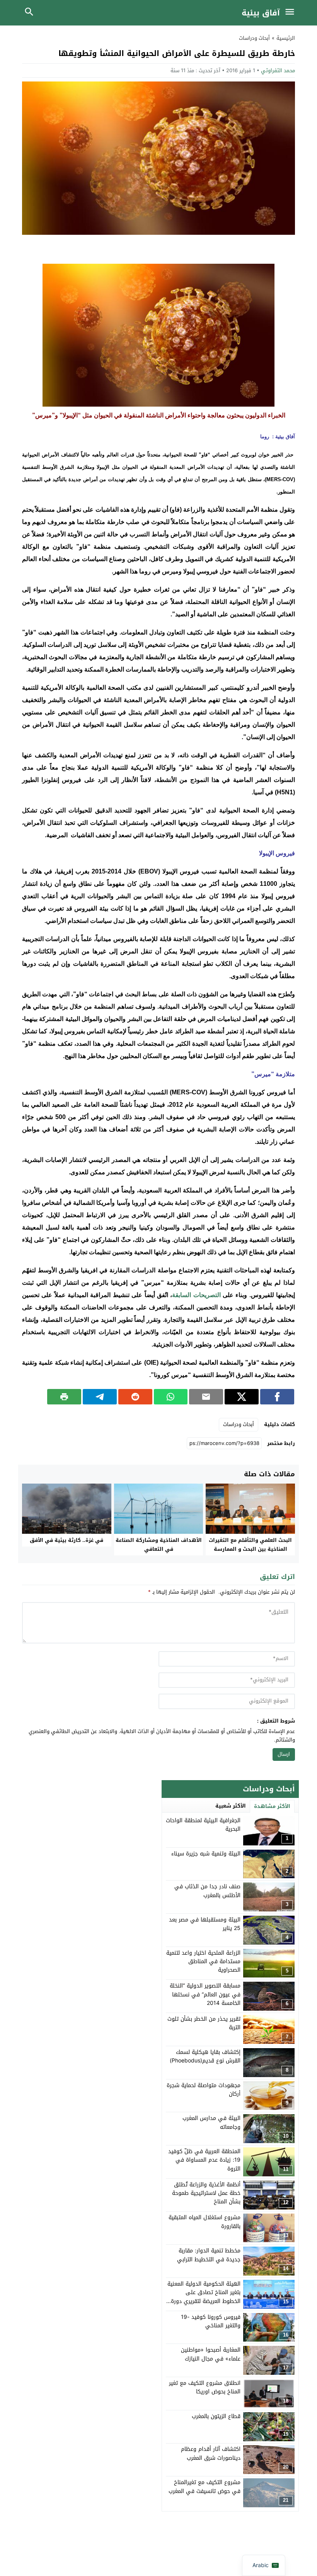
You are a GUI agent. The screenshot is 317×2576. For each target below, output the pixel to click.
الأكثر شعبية (231, 1806)
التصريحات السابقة (196, 1295)
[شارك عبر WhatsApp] (171, 1397)
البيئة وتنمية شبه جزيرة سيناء (206, 1854)
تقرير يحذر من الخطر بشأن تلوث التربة (204, 2023)
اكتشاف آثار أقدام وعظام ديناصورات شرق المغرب (211, 2453)
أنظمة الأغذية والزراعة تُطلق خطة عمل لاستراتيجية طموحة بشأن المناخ (206, 2193)
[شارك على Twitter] (242, 1397)
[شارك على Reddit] (135, 1397)
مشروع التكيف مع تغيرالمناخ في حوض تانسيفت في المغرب (205, 2487)
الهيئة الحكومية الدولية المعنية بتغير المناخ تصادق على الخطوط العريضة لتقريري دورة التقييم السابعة (204, 2297)
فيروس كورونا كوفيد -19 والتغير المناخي (211, 2321)
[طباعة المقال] (64, 1397)
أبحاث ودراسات (254, 38)
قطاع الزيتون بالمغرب (216, 2416)
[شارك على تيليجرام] (100, 1397)
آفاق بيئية (261, 13)
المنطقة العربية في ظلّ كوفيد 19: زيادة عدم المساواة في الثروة (204, 2160)
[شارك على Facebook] (277, 1397)
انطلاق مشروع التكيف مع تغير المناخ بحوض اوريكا (205, 2387)
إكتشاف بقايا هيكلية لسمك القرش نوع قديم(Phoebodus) (205, 2056)
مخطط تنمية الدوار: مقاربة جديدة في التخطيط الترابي (209, 2255)
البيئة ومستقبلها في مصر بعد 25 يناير (205, 1924)
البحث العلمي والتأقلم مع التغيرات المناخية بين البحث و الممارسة (250, 1545)
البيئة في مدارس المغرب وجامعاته (211, 2122)
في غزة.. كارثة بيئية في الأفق (66, 1540)
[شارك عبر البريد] (206, 1397)
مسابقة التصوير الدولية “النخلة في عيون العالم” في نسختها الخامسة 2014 (205, 1994)
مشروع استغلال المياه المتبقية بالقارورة (205, 2222)
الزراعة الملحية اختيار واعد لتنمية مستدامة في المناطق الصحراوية (203, 1962)
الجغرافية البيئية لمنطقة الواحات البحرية (203, 1825)
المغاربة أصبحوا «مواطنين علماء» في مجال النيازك (211, 2354)
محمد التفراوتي (278, 70)
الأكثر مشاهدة (272, 1806)
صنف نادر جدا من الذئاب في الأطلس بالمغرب (207, 1891)
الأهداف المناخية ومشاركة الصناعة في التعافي (159, 1545)
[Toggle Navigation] (291, 13)
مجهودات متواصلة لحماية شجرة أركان (204, 2090)
